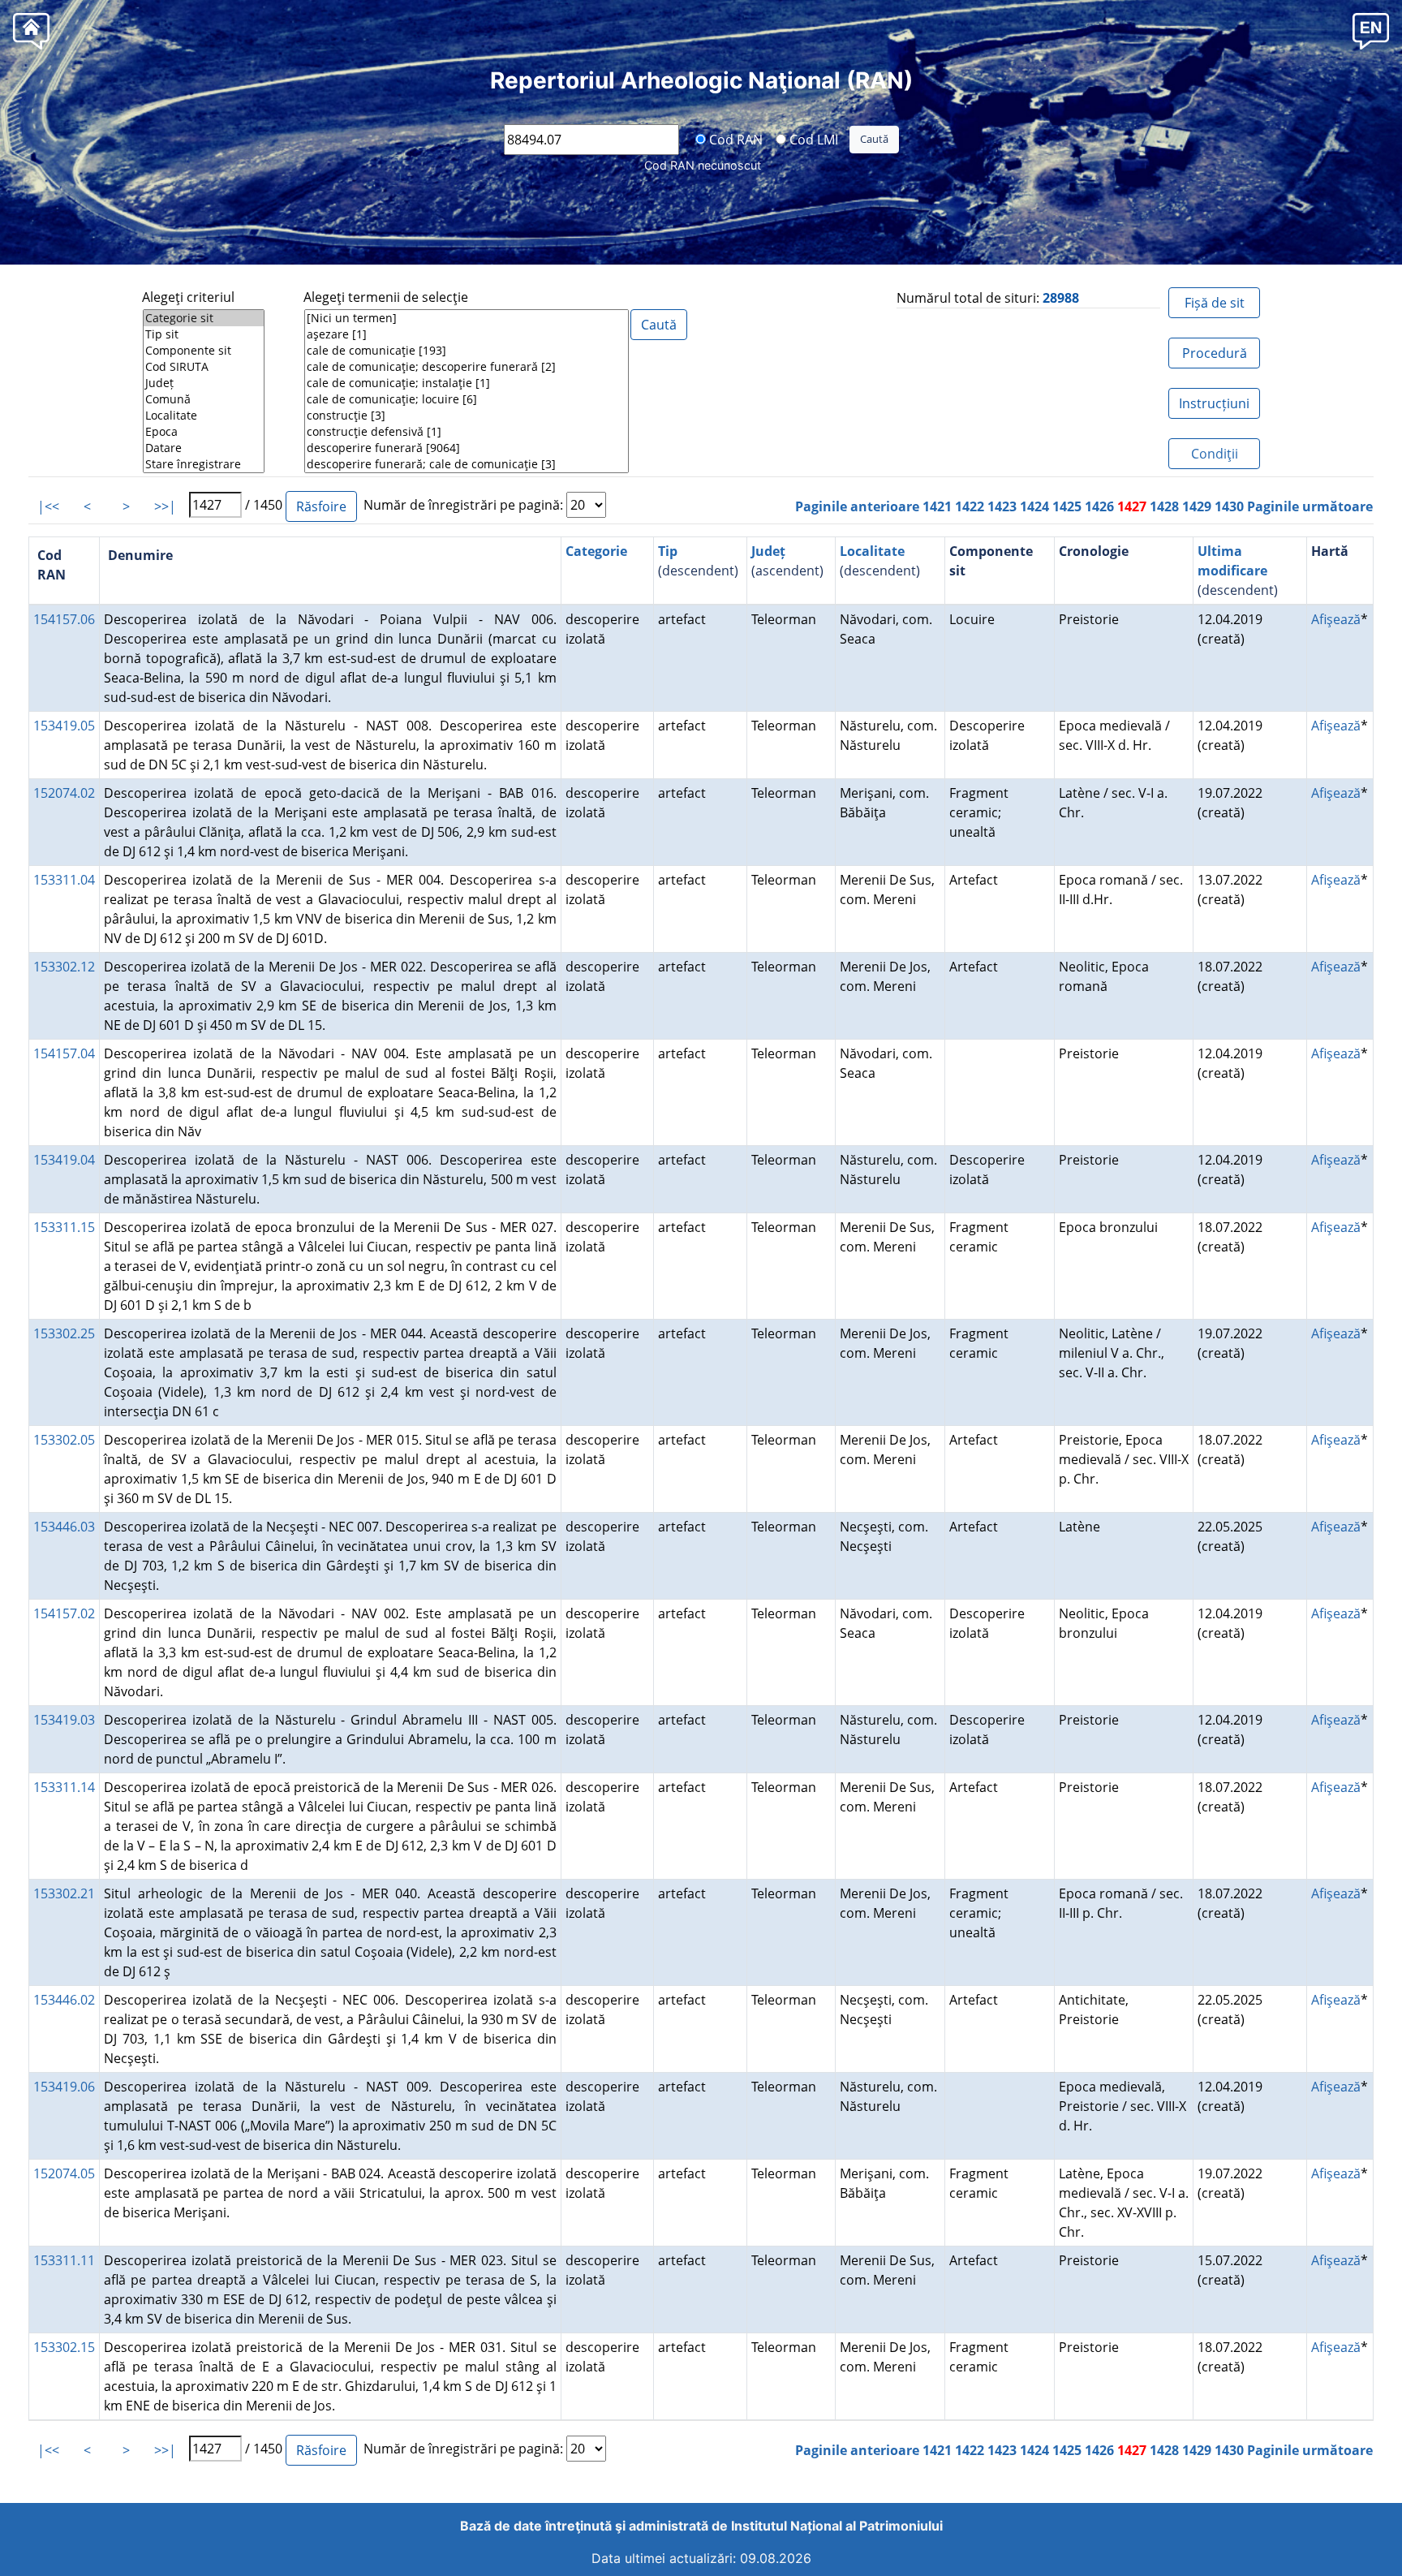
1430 (1229, 506)
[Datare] (204, 448)
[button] (1371, 30)
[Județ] (204, 383)
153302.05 (64, 1440)
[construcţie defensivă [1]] (467, 432)
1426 (1099, 506)
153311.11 (64, 2260)
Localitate (872, 551)
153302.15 (64, 2347)
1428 (1164, 506)
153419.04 (64, 1160)
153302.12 (64, 967)
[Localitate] (204, 416)
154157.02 (64, 1613)
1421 (937, 506)
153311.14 (64, 1787)
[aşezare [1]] (467, 334)
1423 (1002, 506)
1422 (970, 506)
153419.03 (64, 1720)
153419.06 (64, 2087)
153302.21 (64, 1893)
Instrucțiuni (1214, 403)
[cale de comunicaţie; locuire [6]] (467, 399)
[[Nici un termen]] (467, 318)
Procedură (1215, 353)
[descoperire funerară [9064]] (467, 448)
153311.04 (64, 880)
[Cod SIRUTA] (204, 367)
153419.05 (64, 726)
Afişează (1336, 619)
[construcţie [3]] (467, 416)
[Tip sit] (204, 334)
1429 (1197, 506)
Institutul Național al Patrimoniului (837, 2526)
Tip (668, 551)
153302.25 (64, 1333)
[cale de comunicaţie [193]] (467, 351)
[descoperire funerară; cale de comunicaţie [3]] (467, 464)
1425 (1067, 506)
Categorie (596, 551)
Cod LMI (812, 139)
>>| (165, 506)
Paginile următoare (1310, 506)
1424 (1034, 506)
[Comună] (204, 399)
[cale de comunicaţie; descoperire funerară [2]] (467, 367)
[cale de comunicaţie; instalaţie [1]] (467, 383)
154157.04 (64, 1053)
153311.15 (64, 1227)
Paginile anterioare (857, 506)
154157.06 (64, 619)
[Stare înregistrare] (204, 464)
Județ (768, 551)
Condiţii (1215, 454)
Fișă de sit (1215, 303)
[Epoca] (204, 432)
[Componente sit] (204, 351)
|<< (48, 506)
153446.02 (64, 2000)
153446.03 (64, 1527)
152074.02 (64, 793)
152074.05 (64, 2173)
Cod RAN (734, 139)
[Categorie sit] (204, 318)
